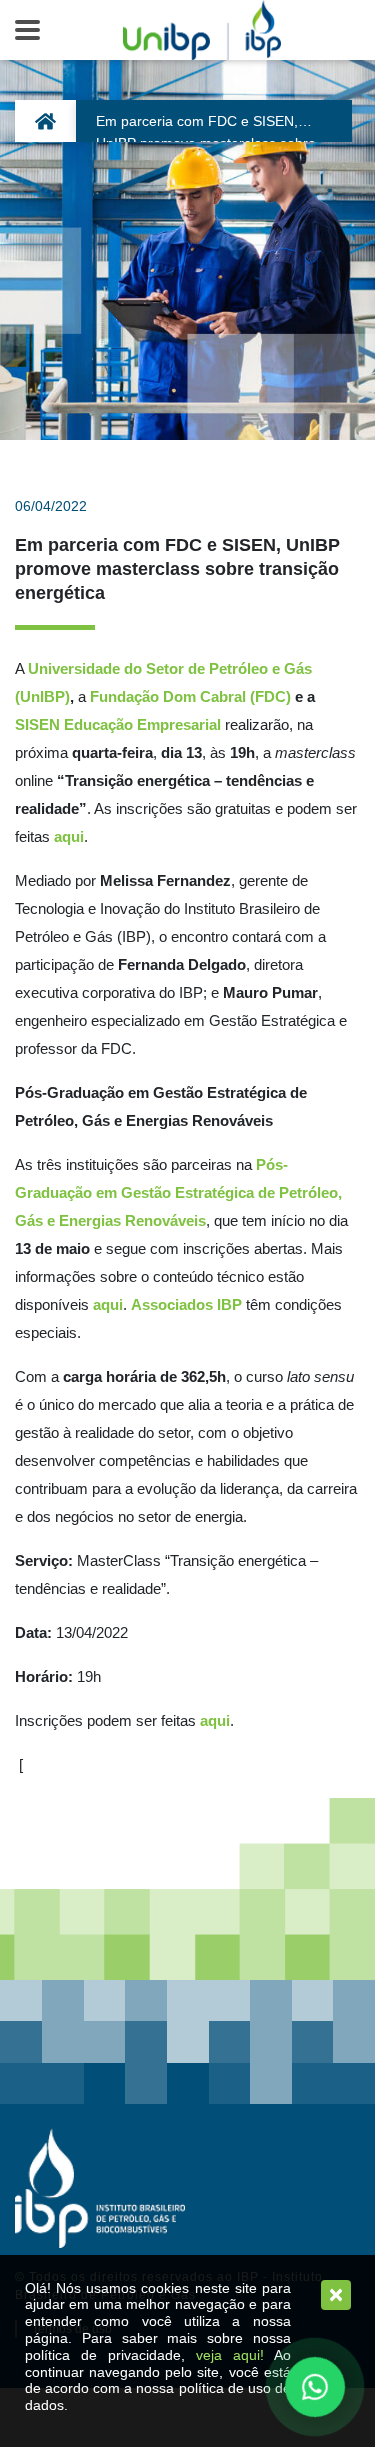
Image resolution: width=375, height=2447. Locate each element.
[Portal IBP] (100, 2188)
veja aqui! (230, 2355)
